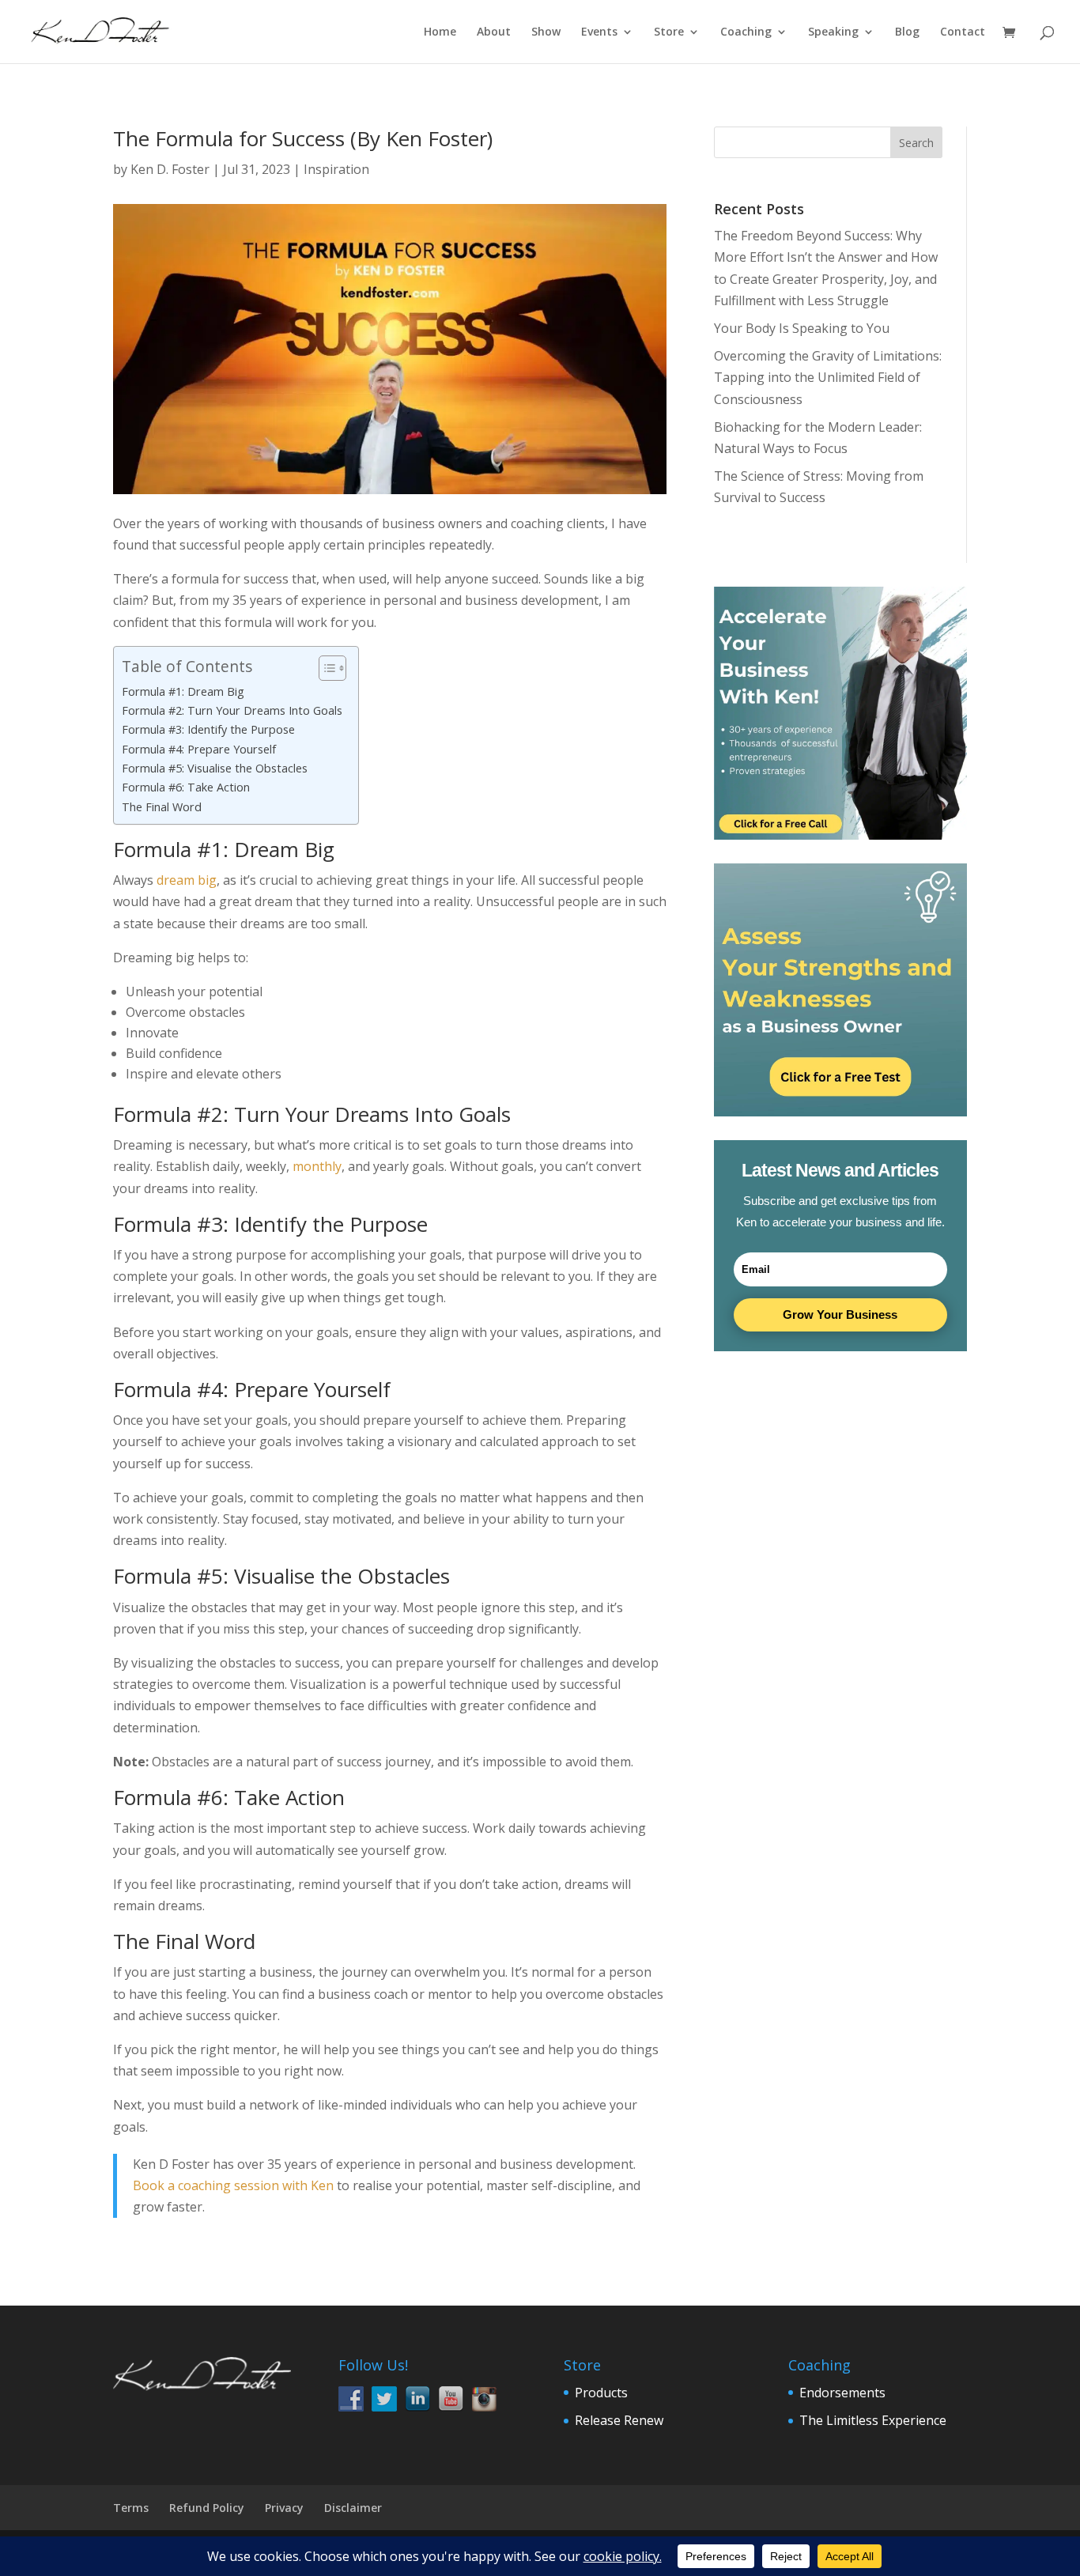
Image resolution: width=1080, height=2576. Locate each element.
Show (546, 32)
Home (440, 32)
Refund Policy (207, 2508)
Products (601, 2393)
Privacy (284, 2508)
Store (669, 32)
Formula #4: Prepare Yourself (199, 749)
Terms (131, 2508)
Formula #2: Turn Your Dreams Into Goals (232, 710)
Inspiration (336, 169)
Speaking (833, 32)
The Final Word (162, 807)
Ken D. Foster (170, 169)
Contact (963, 32)
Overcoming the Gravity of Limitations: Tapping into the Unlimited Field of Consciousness (828, 377)
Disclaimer (353, 2508)
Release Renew (619, 2420)
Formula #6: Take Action (186, 787)
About (494, 32)
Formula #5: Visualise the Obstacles (215, 768)
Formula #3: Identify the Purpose (208, 729)
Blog (907, 32)
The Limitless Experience (873, 2420)
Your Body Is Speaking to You (802, 328)
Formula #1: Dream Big (183, 691)
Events (599, 32)
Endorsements (842, 2393)
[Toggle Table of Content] (325, 668)
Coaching (746, 32)
